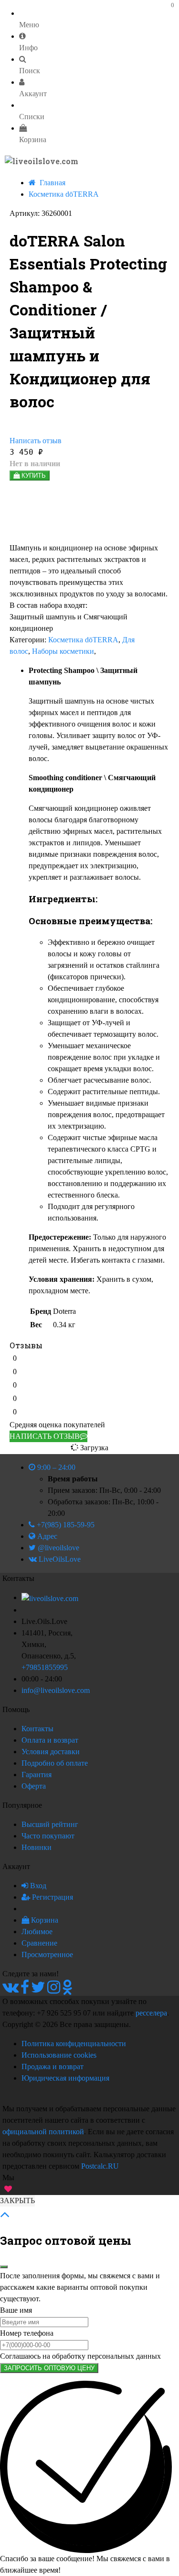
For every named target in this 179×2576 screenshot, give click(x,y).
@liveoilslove (58, 1548)
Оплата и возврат (50, 1740)
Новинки (37, 1847)
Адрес (46, 1536)
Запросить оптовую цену (49, 2368)
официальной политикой (43, 2132)
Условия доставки (51, 1752)
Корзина (44, 1920)
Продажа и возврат (53, 2066)
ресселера (151, 2013)
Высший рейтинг (50, 1824)
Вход (37, 1886)
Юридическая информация (65, 2078)
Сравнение (39, 1943)
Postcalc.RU (100, 2166)
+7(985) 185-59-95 (65, 1525)
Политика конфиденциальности (74, 2044)
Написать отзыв (36, 441)
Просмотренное (47, 1954)
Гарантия (37, 1775)
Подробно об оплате (55, 1763)
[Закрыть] (4, 2267)
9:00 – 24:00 (55, 1467)
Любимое (37, 1932)
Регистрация (52, 1897)
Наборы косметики (63, 651)
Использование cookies (59, 2055)
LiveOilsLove (59, 1559)
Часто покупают (48, 1836)
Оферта (34, 1786)
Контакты (37, 1729)
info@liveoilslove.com (56, 1690)
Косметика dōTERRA (83, 640)
